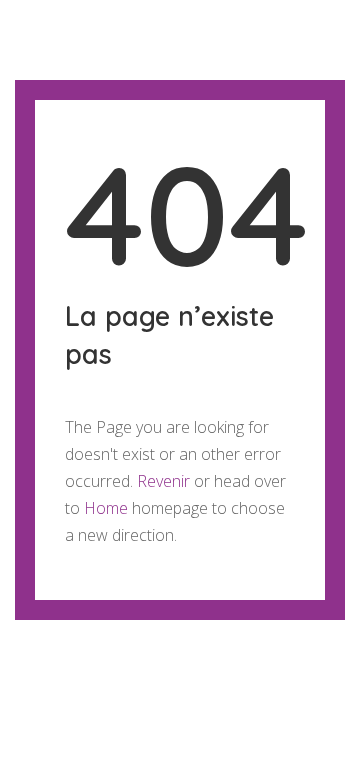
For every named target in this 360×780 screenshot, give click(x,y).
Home (106, 508)
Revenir (163, 481)
